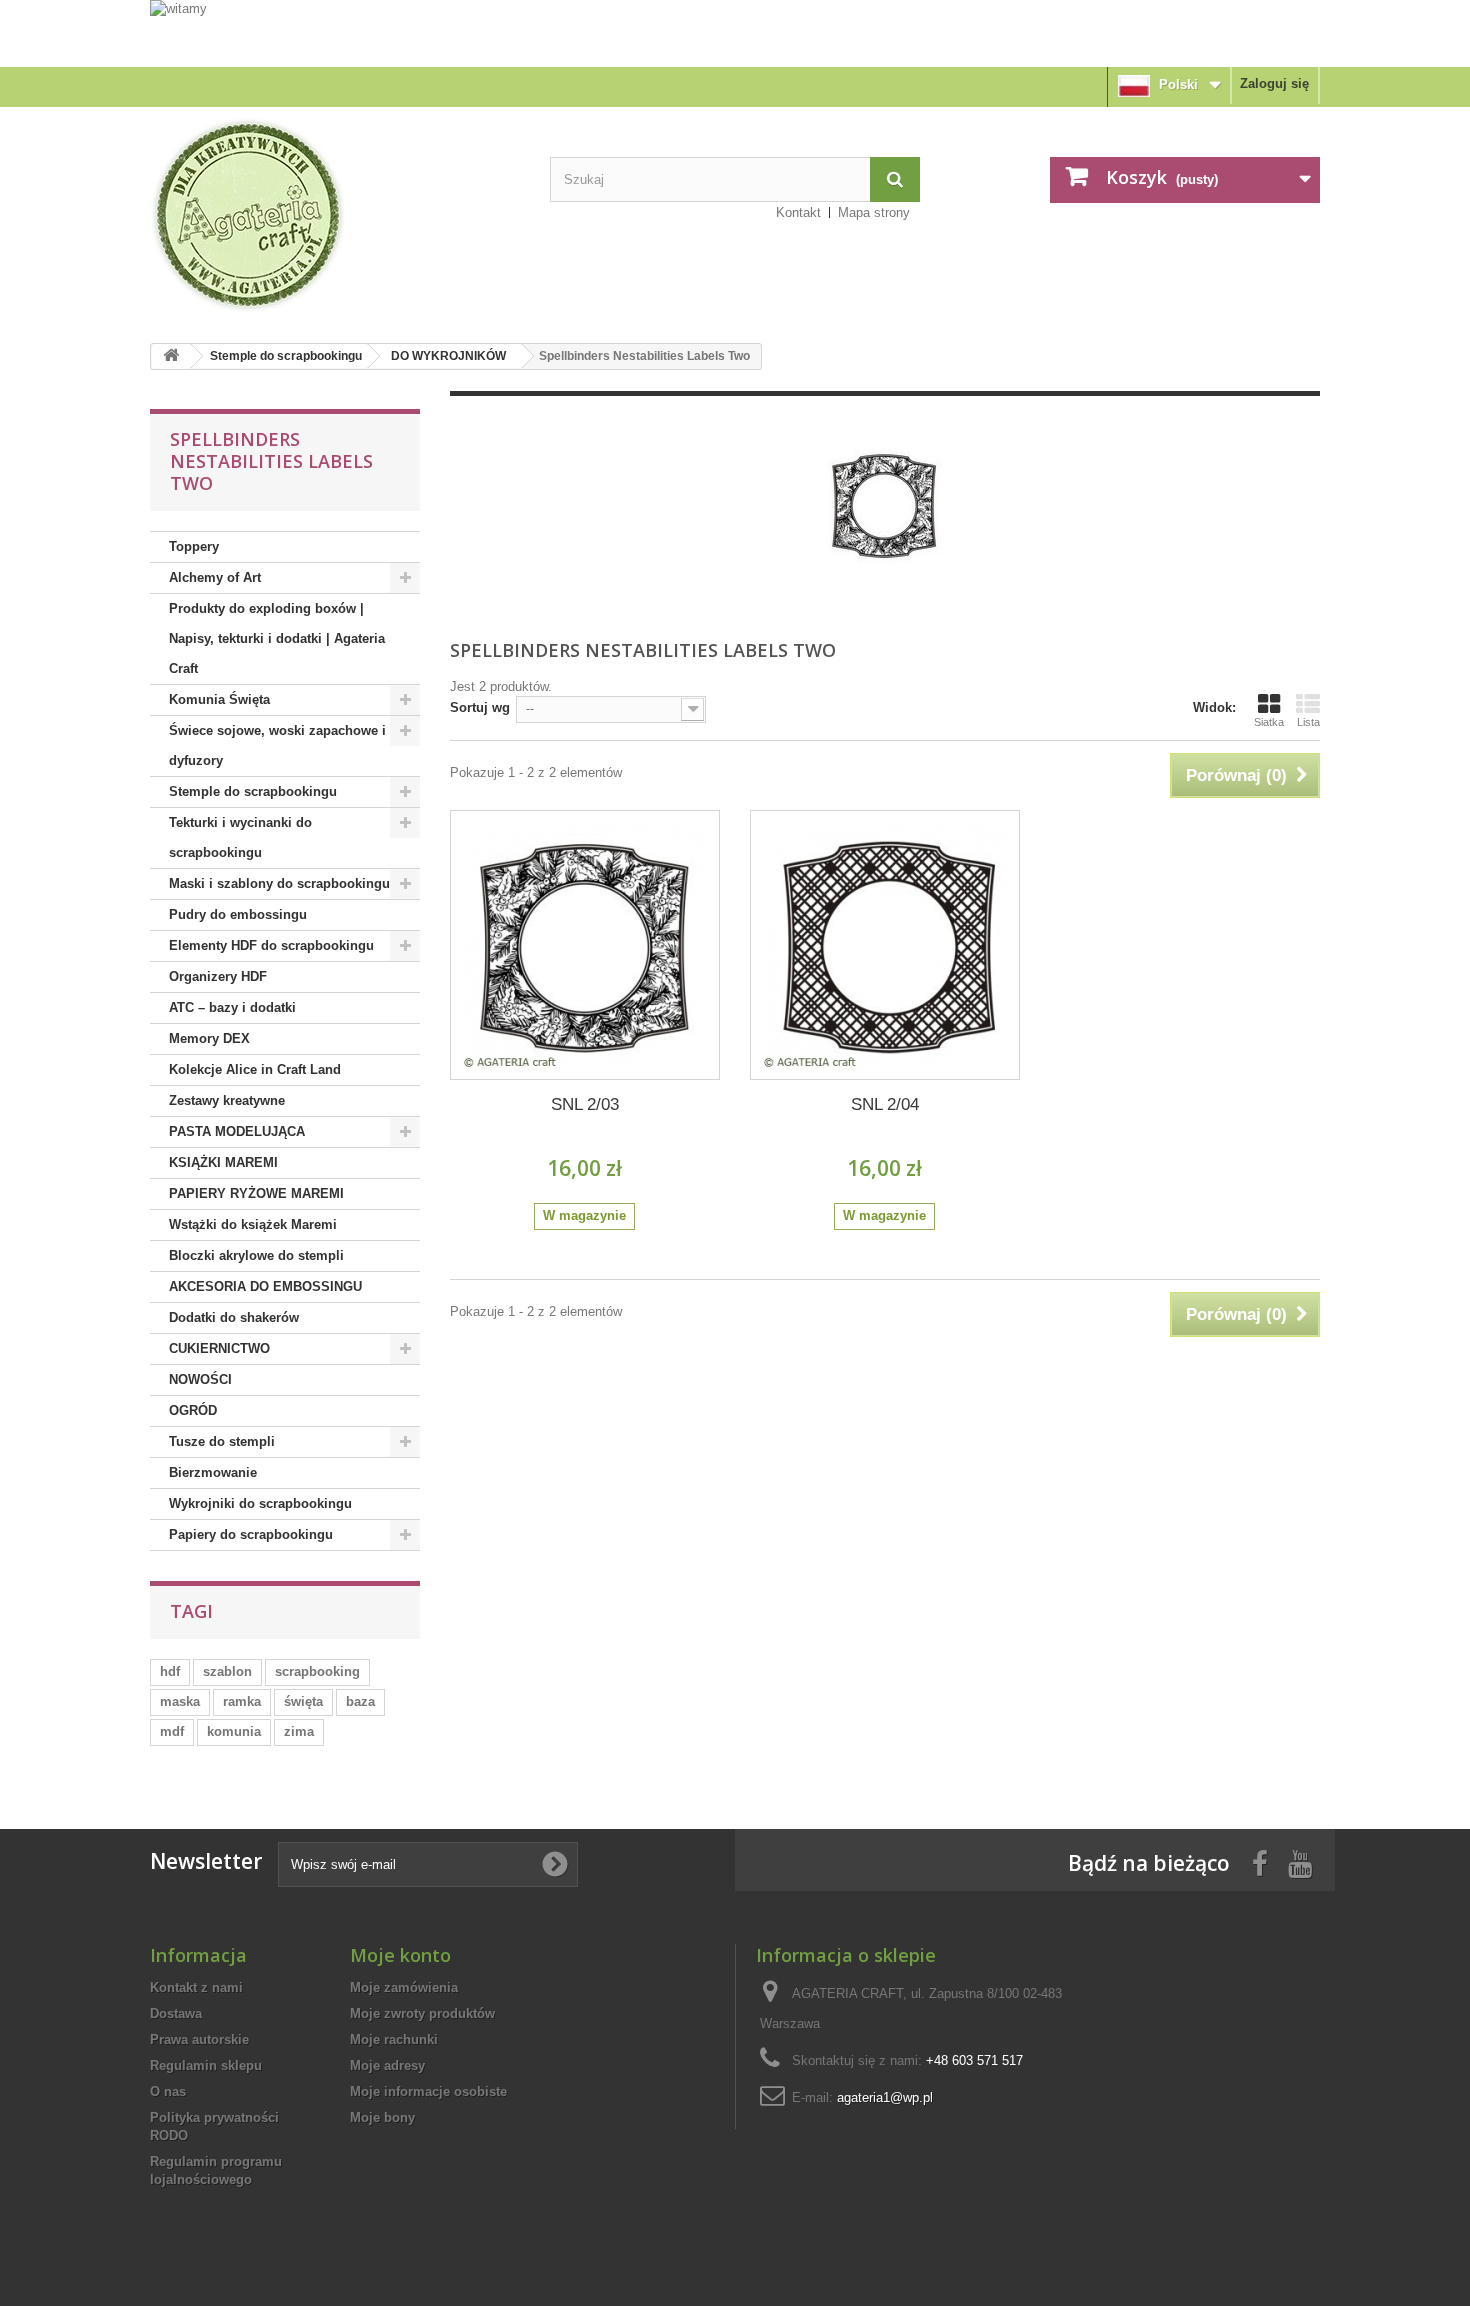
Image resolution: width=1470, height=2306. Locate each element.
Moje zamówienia (404, 1987)
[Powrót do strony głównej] (171, 356)
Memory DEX (209, 1038)
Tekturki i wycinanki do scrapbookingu (240, 837)
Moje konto (400, 1955)
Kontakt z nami (196, 1987)
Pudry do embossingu (238, 914)
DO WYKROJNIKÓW (448, 356)
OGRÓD (193, 1410)
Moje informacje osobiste (428, 2091)
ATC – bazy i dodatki (232, 1007)
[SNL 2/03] (585, 945)
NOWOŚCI (200, 1379)
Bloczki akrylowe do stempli (256, 1255)
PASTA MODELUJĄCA (237, 1131)
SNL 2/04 (885, 1104)
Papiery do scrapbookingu (251, 1534)
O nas (168, 2091)
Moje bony (382, 2117)
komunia (234, 1731)
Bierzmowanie (213, 1472)
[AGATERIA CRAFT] (335, 215)
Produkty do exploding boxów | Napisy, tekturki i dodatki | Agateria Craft (277, 638)
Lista (1308, 722)
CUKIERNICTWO (219, 1348)
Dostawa (176, 2013)
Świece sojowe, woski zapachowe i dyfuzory (277, 745)
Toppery (194, 546)
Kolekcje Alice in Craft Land (255, 1069)
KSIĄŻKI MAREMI (223, 1162)
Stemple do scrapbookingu (286, 356)
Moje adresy (387, 2065)
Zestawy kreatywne (227, 1100)
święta (303, 1701)
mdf (172, 1731)
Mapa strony (874, 212)
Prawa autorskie (199, 2039)
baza (360, 1701)
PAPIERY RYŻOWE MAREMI (256, 1193)
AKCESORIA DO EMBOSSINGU (265, 1286)
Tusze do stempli (222, 1441)
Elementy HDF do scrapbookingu (271, 945)
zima (299, 1731)
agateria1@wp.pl (885, 2097)
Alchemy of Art (215, 577)
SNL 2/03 (585, 1104)
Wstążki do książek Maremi (253, 1224)
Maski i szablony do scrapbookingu (279, 883)
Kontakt (798, 212)
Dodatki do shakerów (234, 1317)
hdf (170, 1671)
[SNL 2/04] (885, 945)
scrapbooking (317, 1671)
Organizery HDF (218, 976)
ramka (242, 1701)
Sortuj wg (480, 707)
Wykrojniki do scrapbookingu (260, 1503)
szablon (227, 1671)
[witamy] (735, 32)
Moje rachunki (394, 2039)
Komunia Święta (219, 699)
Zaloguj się (1274, 83)
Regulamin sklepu (206, 2065)
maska (180, 1701)
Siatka (1269, 722)
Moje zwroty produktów (422, 2013)
